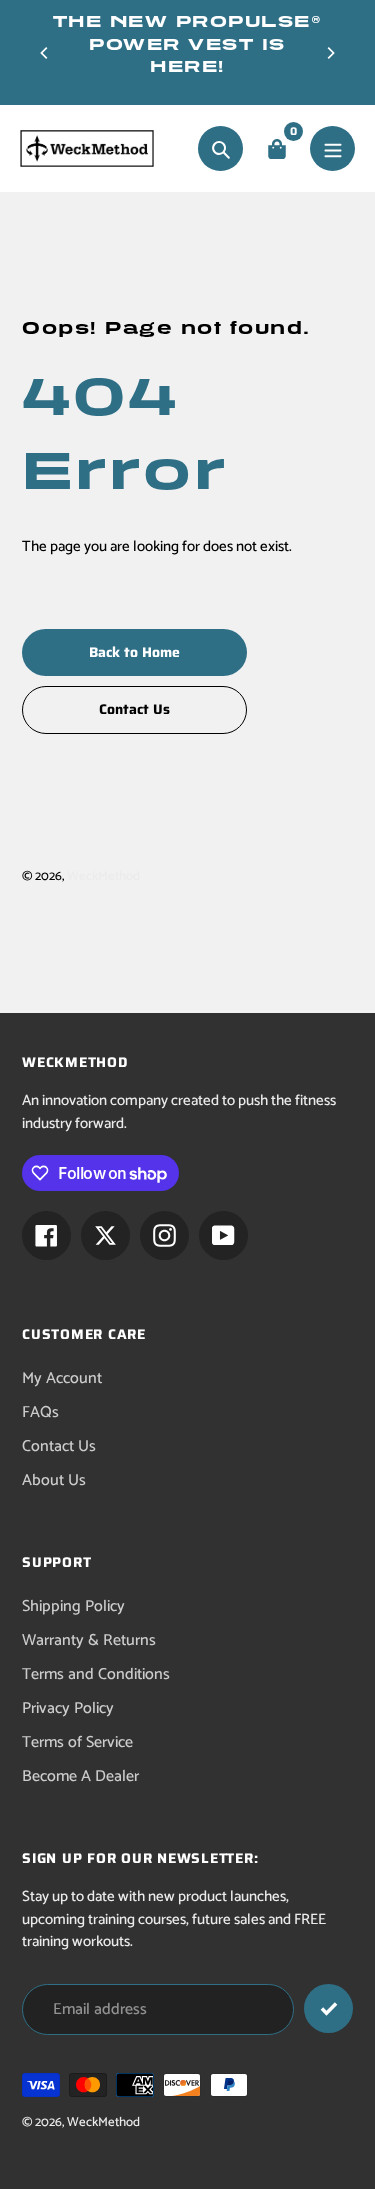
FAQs (40, 1412)
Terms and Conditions (96, 1674)
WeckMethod (103, 876)
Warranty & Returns (89, 1640)
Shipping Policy (73, 1606)
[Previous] (45, 53)
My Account (62, 1378)
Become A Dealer (80, 1776)
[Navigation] (332, 148)
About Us (54, 1480)
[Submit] (328, 2008)
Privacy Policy (68, 1708)
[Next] (330, 53)
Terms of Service (77, 1742)
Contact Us (59, 1446)
